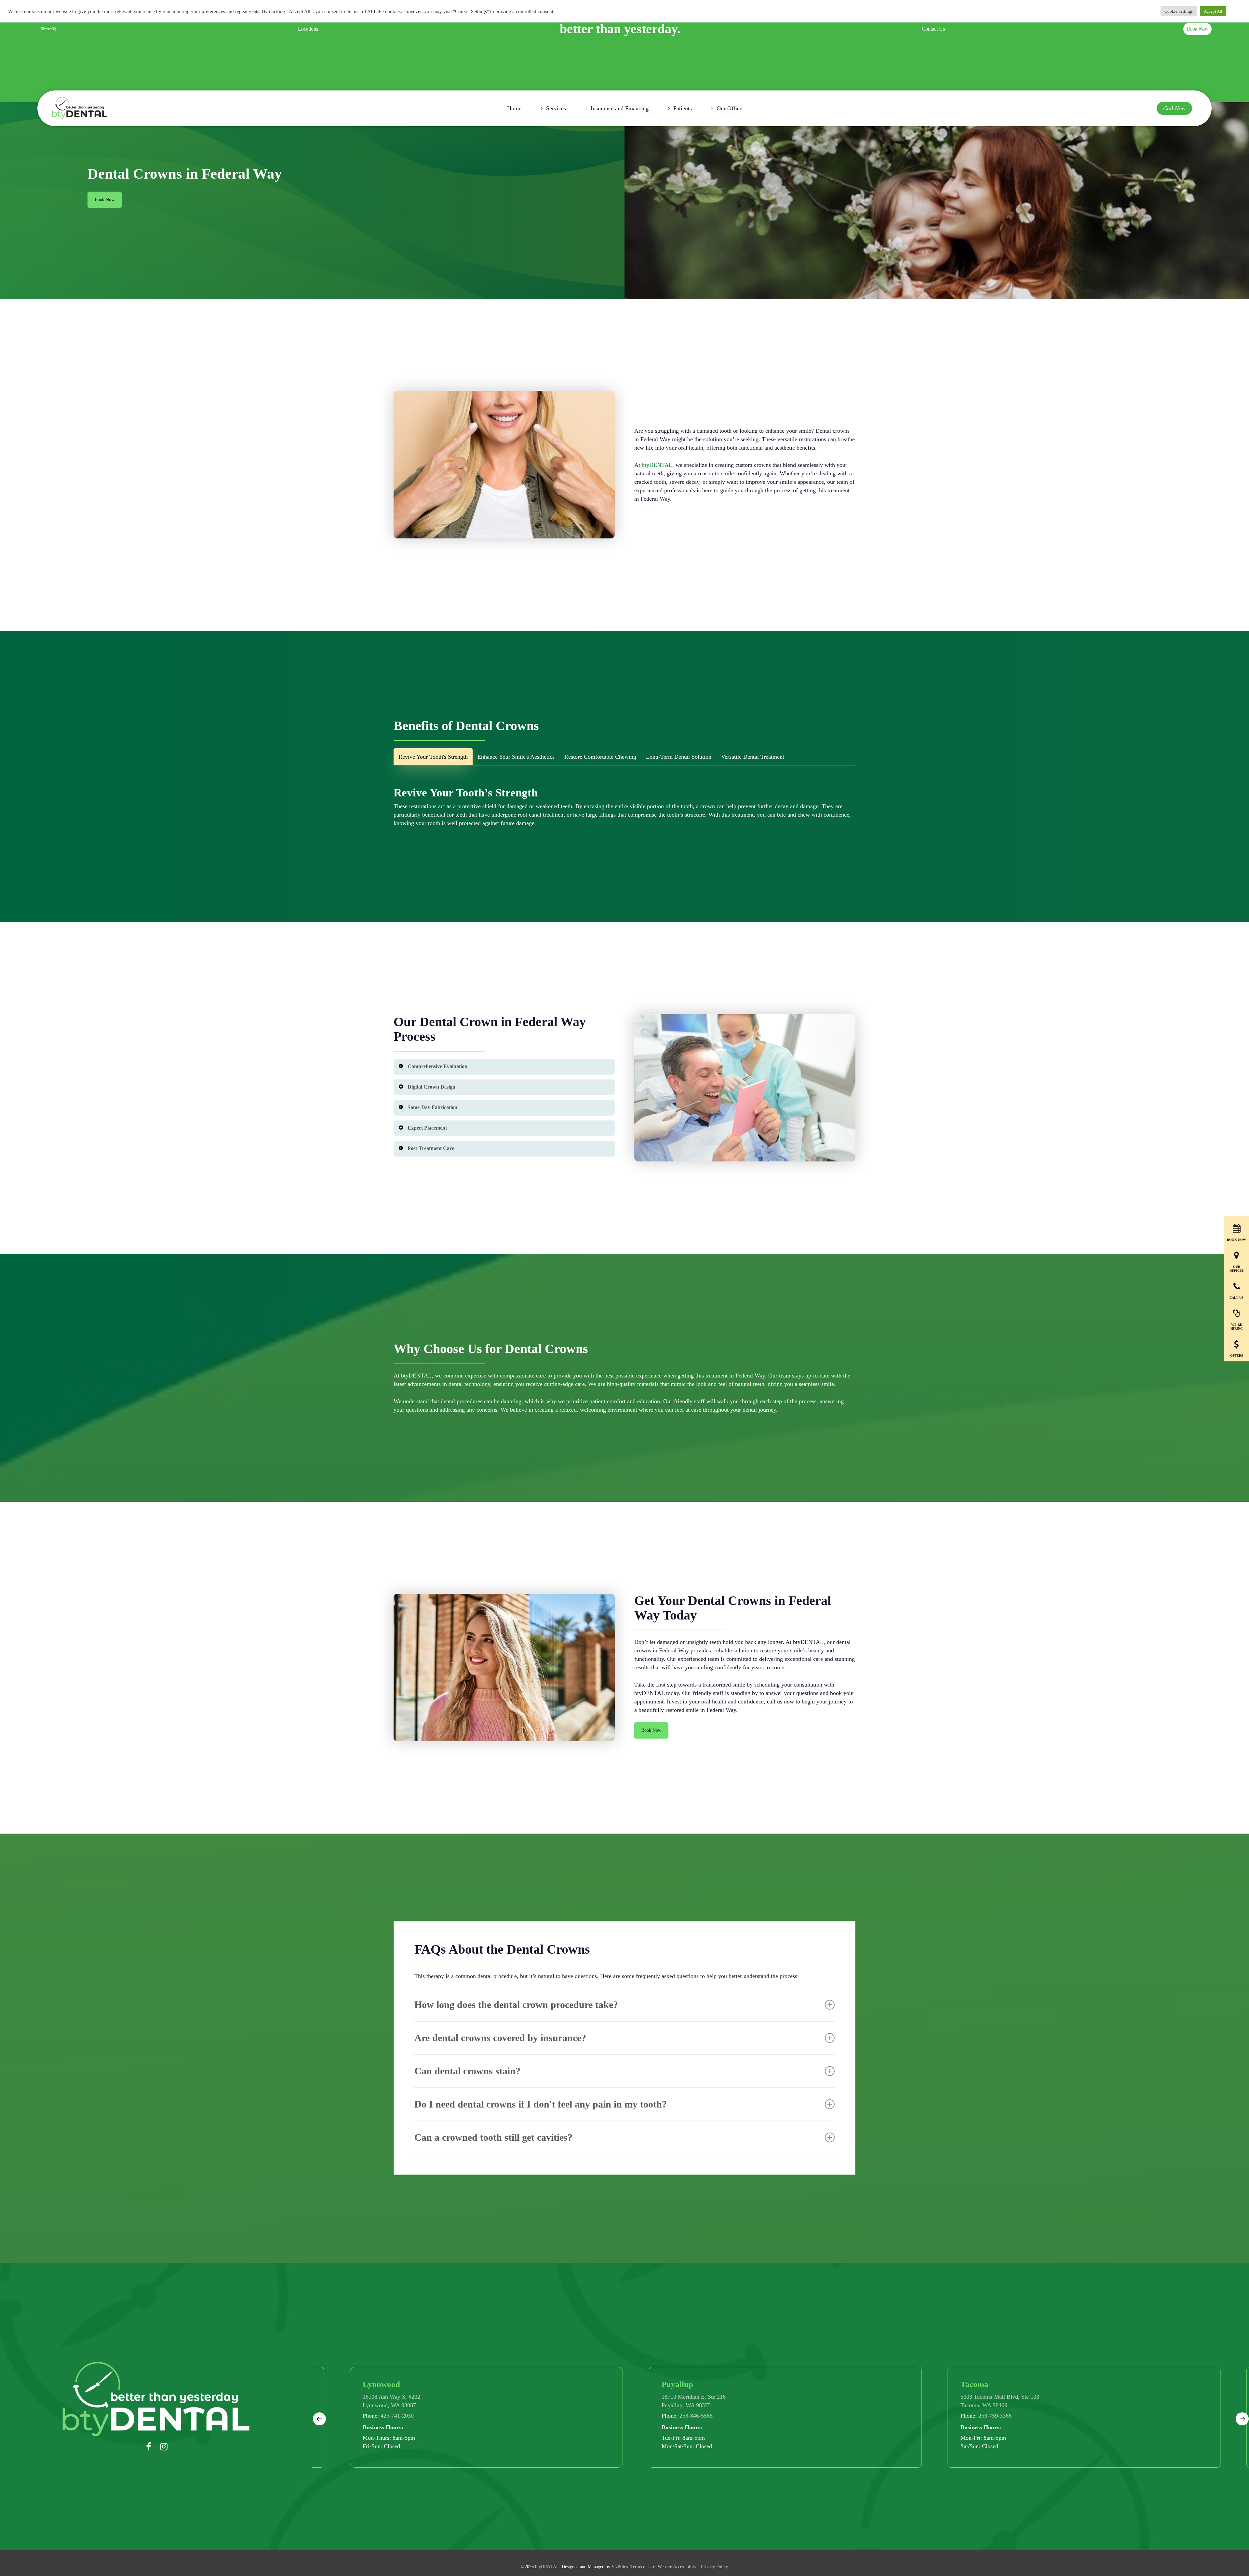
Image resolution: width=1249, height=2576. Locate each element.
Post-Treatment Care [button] (431, 1148)
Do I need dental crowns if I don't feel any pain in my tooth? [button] (541, 2104)
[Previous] (319, 2419)
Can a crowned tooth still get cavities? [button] (493, 2137)
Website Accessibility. (678, 2567)
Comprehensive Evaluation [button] (437, 1066)
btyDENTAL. (548, 2567)
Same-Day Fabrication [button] (432, 1107)
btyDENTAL (657, 465)
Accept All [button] (1213, 11)
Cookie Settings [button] (1179, 11)
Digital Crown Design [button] (431, 1087)
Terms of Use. (643, 2567)
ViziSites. (620, 2567)
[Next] (1242, 2419)
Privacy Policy (714, 2567)
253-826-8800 (547, 2416)
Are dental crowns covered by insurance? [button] (500, 2038)
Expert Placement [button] (427, 1128)
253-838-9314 (846, 2416)
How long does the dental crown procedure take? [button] (516, 2005)
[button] (105, 200)
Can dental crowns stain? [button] (467, 2071)
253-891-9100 (1145, 2416)
